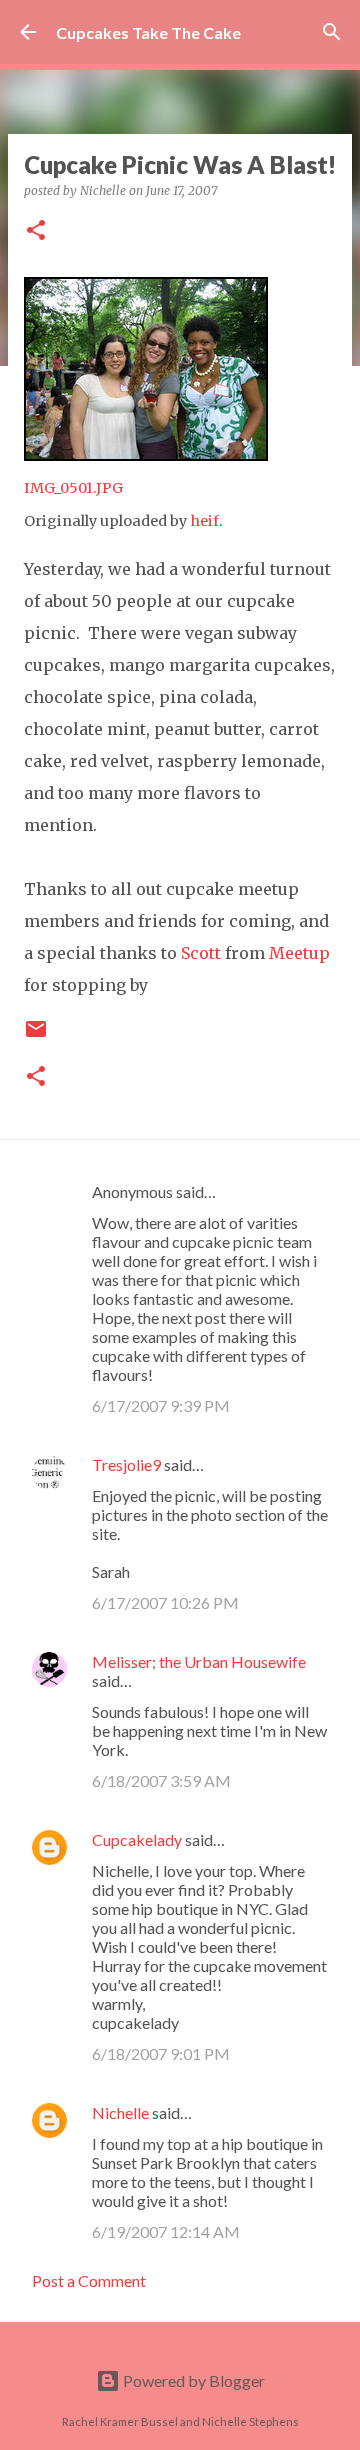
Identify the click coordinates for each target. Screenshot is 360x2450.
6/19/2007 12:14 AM (166, 2231)
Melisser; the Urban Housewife (199, 1661)
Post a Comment (89, 2280)
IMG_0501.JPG (73, 488)
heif (204, 521)
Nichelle (120, 2112)
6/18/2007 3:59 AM (161, 1780)
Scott (201, 953)
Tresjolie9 (126, 1464)
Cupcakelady (137, 1839)
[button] (36, 231)
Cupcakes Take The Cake (148, 32)
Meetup (299, 953)
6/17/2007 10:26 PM (165, 1602)
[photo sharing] (146, 455)
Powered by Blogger (192, 2380)
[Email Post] (36, 1036)
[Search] (332, 32)
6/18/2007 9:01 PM (161, 2053)
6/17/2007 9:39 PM (161, 1405)
